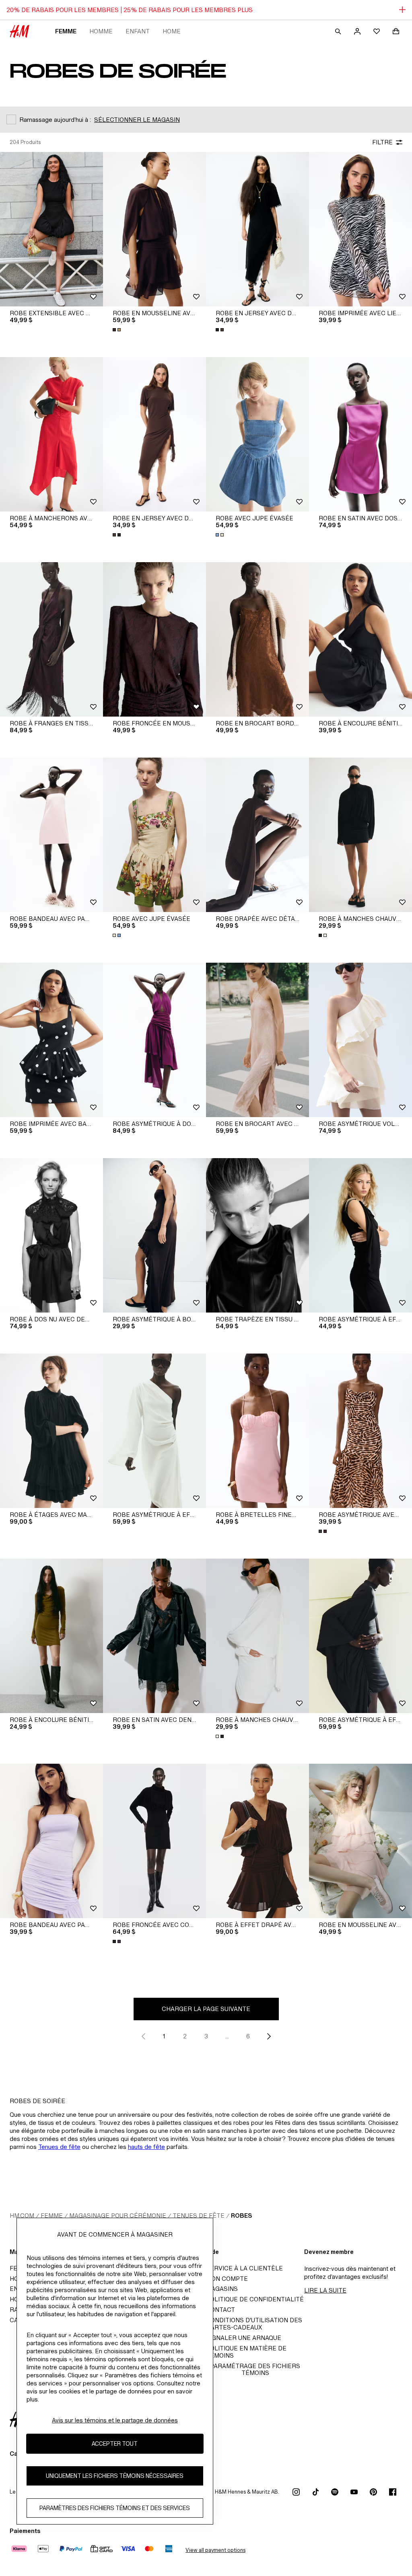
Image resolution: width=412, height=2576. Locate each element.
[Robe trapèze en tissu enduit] (257, 1235)
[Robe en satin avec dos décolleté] (360, 434)
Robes (241, 2215)
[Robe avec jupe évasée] (257, 434)
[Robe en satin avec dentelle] (154, 1636)
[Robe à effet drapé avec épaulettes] (257, 1841)
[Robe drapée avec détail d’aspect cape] (257, 835)
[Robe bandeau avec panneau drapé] (51, 1841)
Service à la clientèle (244, 2268)
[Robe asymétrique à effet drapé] (360, 1235)
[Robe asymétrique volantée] (360, 1040)
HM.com (22, 2215)
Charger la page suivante (206, 2009)
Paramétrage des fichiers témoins (255, 2369)
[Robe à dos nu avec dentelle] (51, 1235)
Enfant (138, 31)
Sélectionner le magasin (137, 120)
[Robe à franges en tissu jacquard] (51, 639)
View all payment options (215, 2550)
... (227, 2036)
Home (172, 31)
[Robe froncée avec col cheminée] (154, 1841)
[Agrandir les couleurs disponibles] (117, 330)
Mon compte (227, 2279)
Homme (101, 31)
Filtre (382, 142)
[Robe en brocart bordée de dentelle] (257, 639)
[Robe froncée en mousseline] (154, 639)
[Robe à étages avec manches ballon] (51, 1431)
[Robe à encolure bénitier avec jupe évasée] (360, 639)
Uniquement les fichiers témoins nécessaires (115, 2476)
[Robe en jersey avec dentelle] (257, 229)
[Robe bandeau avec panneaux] (51, 835)
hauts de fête (146, 2147)
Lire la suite (325, 2290)
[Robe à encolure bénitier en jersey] (51, 1636)
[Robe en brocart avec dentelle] (257, 1040)
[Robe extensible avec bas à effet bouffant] (51, 229)
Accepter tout (115, 2444)
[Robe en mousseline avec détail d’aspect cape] (154, 229)
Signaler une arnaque (244, 2338)
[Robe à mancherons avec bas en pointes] (51, 434)
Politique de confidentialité (255, 2299)
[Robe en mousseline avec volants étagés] (360, 1841)
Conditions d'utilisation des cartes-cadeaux (254, 2324)
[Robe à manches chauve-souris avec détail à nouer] (360, 835)
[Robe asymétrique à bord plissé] (154, 1235)
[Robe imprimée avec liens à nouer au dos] (360, 229)
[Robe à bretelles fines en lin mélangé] (257, 1431)
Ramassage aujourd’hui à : (55, 120)
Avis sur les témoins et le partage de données (115, 2420)
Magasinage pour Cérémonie (118, 2215)
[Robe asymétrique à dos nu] (154, 1040)
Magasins (222, 2289)
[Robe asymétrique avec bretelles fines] (360, 1431)
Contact (220, 2310)
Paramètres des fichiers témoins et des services (115, 2508)
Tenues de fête (59, 2147)
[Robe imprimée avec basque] (51, 1040)
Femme (66, 31)
